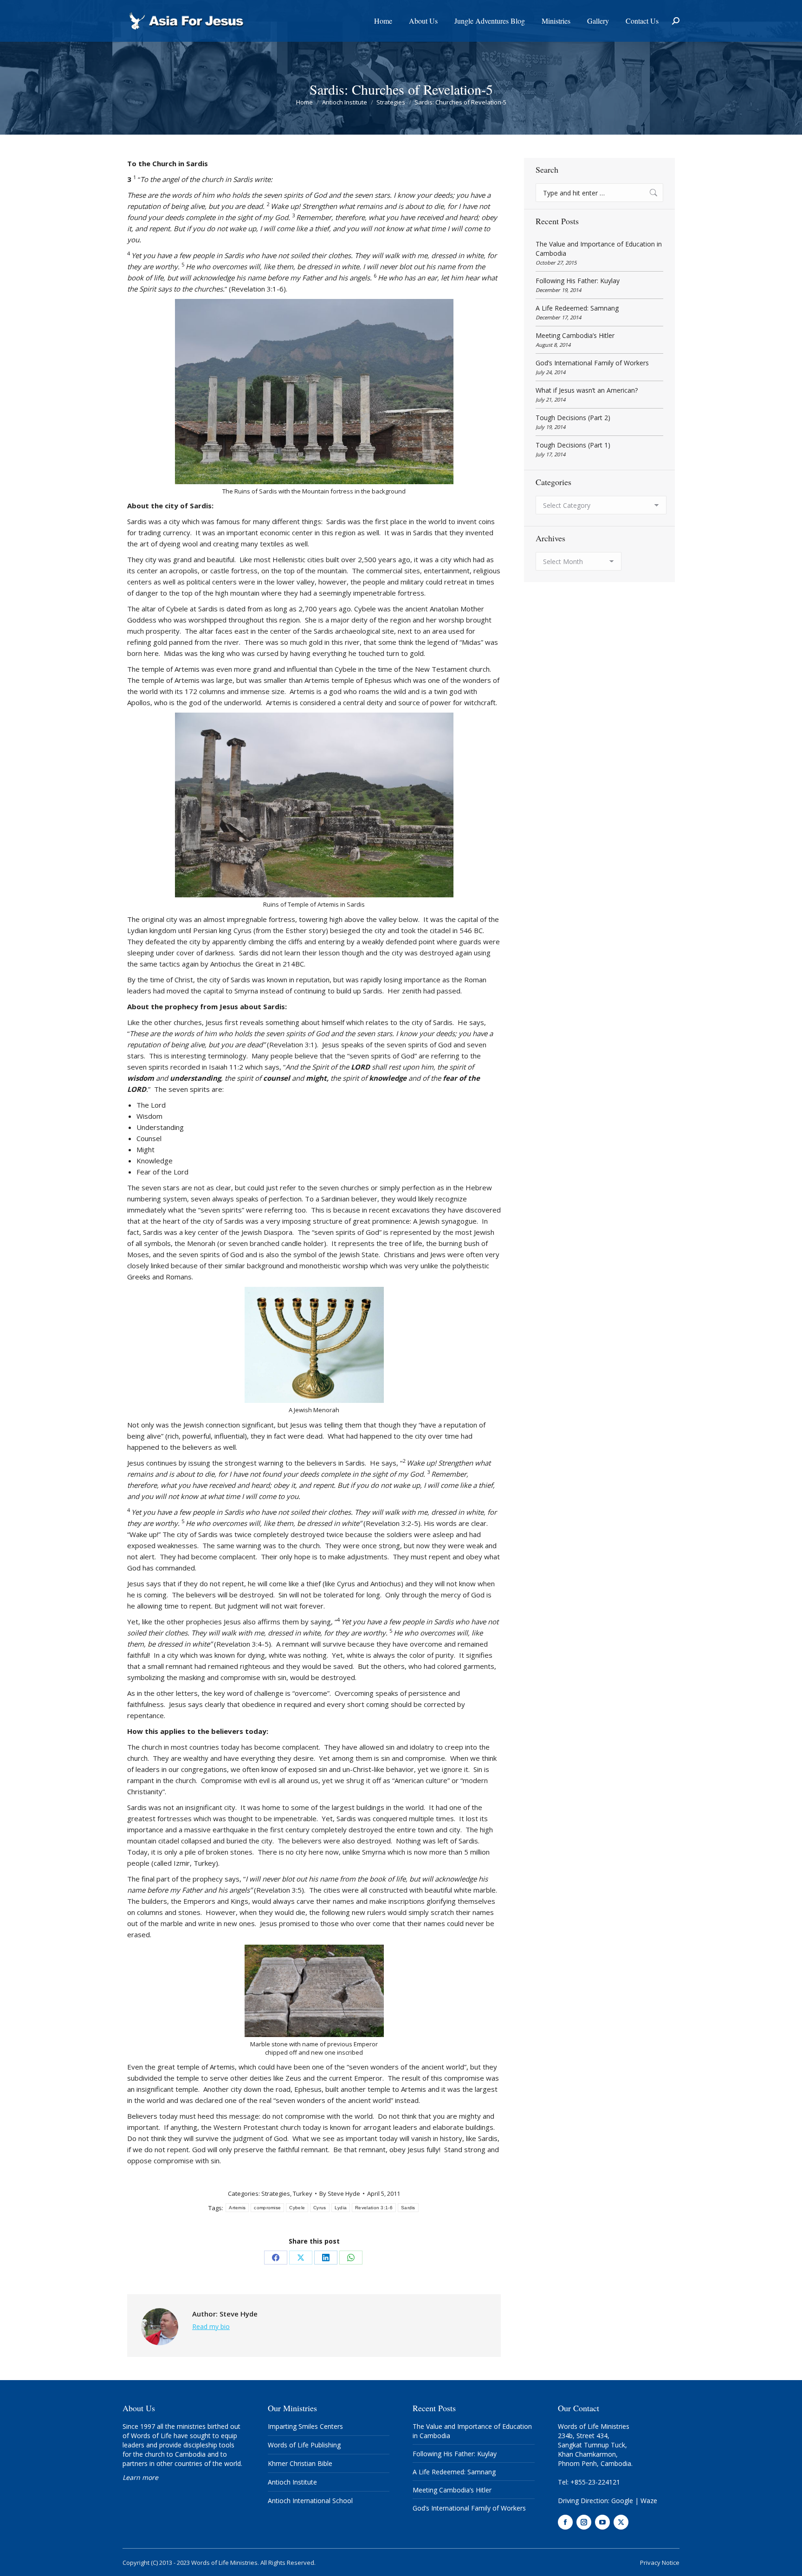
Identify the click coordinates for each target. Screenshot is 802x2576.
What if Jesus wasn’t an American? (587, 390)
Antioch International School (310, 2501)
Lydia (341, 2208)
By (340, 2193)
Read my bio (211, 2326)
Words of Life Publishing (304, 2445)
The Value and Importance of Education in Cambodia (599, 249)
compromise (267, 2208)
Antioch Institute (292, 2482)
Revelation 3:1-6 (374, 2208)
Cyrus (320, 2208)
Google (622, 2501)
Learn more (140, 2477)
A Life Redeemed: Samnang (577, 308)
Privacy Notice (660, 2563)
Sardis (408, 2208)
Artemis (237, 2208)
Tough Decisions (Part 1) (573, 445)
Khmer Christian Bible (300, 2463)
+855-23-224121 (595, 2482)
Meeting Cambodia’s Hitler (575, 335)
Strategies (276, 2193)
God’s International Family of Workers (592, 363)
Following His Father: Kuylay (578, 281)
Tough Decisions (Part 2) (573, 418)
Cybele (297, 2208)
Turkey (303, 2193)
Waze (649, 2501)
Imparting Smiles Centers (305, 2426)
